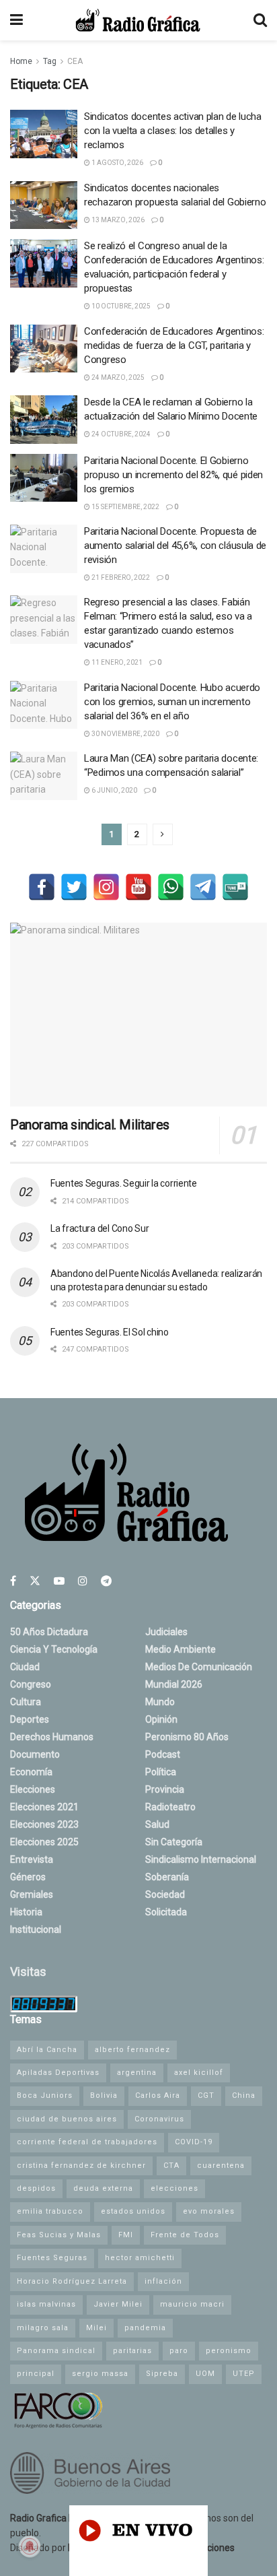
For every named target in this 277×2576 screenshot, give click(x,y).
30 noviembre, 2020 (125, 734)
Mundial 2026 (174, 1684)
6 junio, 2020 (114, 790)
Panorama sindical (56, 2351)
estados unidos (133, 2211)
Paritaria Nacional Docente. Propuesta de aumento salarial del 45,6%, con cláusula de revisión (175, 546)
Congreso (31, 1684)
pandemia (145, 2328)
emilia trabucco (50, 2211)
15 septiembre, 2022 (125, 507)
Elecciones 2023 (44, 1824)
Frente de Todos (185, 2235)
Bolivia (104, 2095)
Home (21, 61)
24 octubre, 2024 (120, 434)
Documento (35, 1754)
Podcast (163, 1754)
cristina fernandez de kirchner (81, 2166)
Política (161, 1772)
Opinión (161, 1719)
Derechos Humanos (52, 1737)
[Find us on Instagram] (83, 1581)
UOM (205, 2374)
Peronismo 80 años (187, 1737)
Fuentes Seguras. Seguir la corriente (124, 1183)
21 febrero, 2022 (120, 577)
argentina (137, 2073)
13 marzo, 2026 (117, 220)
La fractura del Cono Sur (100, 1228)
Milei (96, 2328)
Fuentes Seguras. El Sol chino (110, 1332)
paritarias (132, 2351)
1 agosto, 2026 (117, 163)
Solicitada (166, 1912)
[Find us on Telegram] (106, 1581)
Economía (31, 1772)
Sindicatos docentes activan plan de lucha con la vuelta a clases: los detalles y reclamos (173, 131)
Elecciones (33, 1789)
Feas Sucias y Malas (59, 2235)
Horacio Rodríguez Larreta (72, 2281)
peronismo (229, 2351)
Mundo (160, 1702)
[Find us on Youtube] (59, 1581)
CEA (75, 61)
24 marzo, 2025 (117, 377)
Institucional (36, 1929)
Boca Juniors (45, 2095)
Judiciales (166, 1632)
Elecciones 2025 (44, 1842)
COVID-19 (194, 2142)
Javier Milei (118, 2304)
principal (36, 2374)
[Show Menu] (16, 20)
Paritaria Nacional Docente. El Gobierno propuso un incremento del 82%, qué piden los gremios (173, 475)
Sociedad (165, 1894)
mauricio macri (192, 2304)
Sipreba (162, 2374)
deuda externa (103, 2188)
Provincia (165, 1789)
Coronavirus (159, 2119)
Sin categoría (174, 1842)
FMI (126, 2235)
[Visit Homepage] (138, 20)
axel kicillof (199, 2073)
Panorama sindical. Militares (90, 1125)
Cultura (26, 1702)
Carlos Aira (158, 2095)
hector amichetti (140, 2258)
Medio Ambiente (181, 1649)
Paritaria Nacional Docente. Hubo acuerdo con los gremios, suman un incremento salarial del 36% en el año (172, 702)
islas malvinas (46, 2304)
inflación (163, 2281)
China (244, 2095)
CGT (206, 2095)
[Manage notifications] (30, 2546)
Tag (50, 61)
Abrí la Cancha (47, 2050)
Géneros (28, 1877)
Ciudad (25, 1667)
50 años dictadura (49, 1632)
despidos (36, 2188)
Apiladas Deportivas (58, 2073)
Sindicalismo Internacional (201, 1859)
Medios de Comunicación (199, 1667)
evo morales (209, 2211)
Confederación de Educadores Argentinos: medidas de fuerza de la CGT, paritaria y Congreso (174, 345)
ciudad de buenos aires (67, 2119)
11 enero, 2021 (116, 662)
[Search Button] (260, 20)
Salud (157, 1824)
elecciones (174, 2188)
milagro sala (43, 2328)
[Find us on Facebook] (13, 1581)
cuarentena (221, 2166)
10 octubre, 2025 (120, 306)
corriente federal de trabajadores (87, 2142)
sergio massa (100, 2374)
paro (179, 2351)
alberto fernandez (132, 2050)
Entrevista (32, 1859)
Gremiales (32, 1894)
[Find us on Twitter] (35, 1581)
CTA (171, 2166)
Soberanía (167, 1877)
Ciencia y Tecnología (54, 1649)
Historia (26, 1912)
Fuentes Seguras (52, 2258)
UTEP (244, 2374)
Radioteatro (170, 1807)
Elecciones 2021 (44, 1807)
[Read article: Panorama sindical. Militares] (138, 1015)
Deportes (30, 1719)
